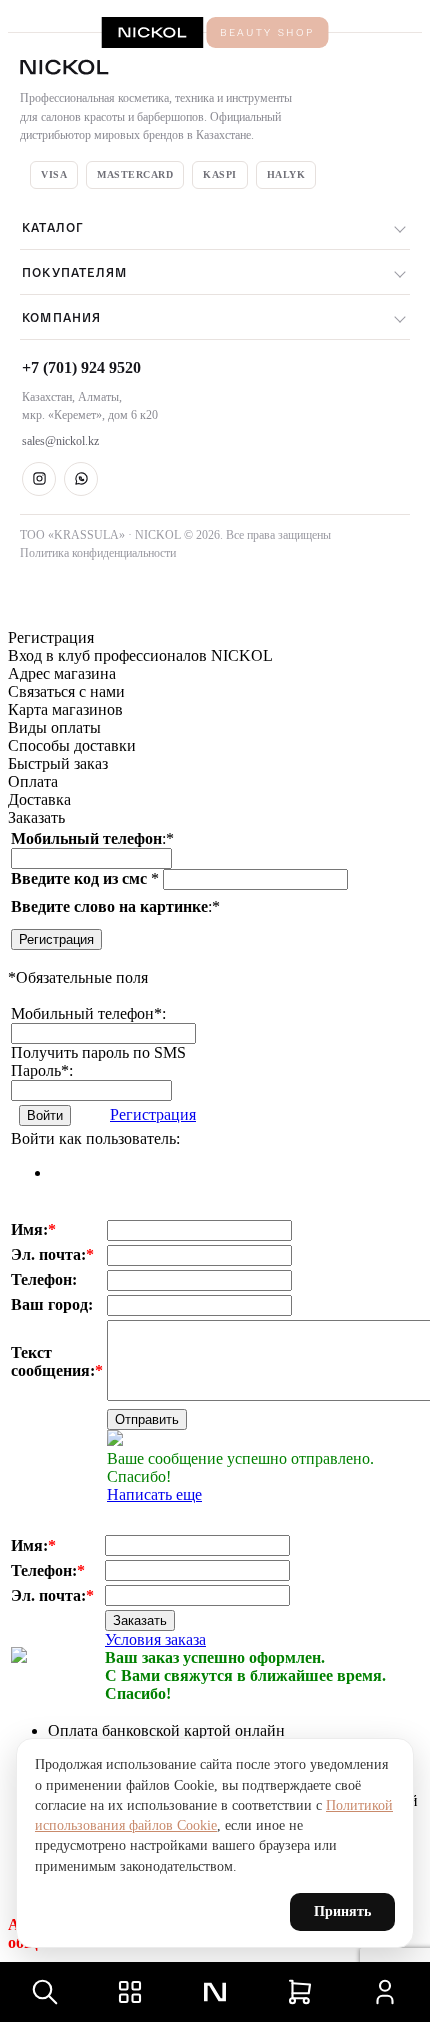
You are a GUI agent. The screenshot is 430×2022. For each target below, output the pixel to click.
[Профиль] (385, 1992)
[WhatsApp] (81, 479)
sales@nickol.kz (60, 441)
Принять (342, 1911)
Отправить (147, 1419)
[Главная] (215, 1992)
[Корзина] (300, 1992)
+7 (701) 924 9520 (81, 367)
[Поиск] (45, 1992)
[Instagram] (39, 479)
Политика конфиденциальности (98, 553)
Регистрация (56, 939)
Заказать (140, 1620)
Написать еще (154, 1494)
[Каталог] (130, 1992)
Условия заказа (155, 1639)
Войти (45, 1115)
